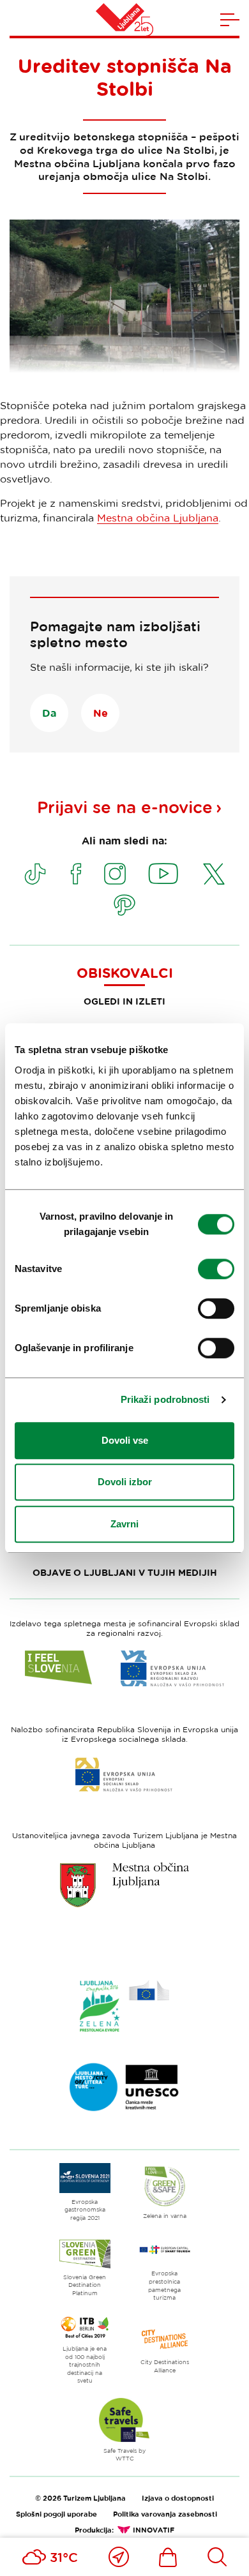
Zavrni (124, 1524)
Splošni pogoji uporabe (57, 2514)
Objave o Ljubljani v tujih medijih (125, 1572)
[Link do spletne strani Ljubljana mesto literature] (124, 2087)
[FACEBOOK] (76, 874)
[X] (214, 874)
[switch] (216, 1269)
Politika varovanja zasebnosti (165, 2514)
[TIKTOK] (35, 874)
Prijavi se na (125, 807)
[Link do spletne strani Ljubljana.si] (124, 1885)
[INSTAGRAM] (115, 874)
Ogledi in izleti (124, 1001)
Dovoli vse (125, 1440)
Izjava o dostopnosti (178, 2498)
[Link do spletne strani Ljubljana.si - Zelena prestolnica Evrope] (124, 2006)
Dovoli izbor (125, 1482)
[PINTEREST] (124, 905)
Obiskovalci (125, 973)
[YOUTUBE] (163, 874)
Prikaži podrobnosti (165, 1399)
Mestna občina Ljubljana (158, 518)
